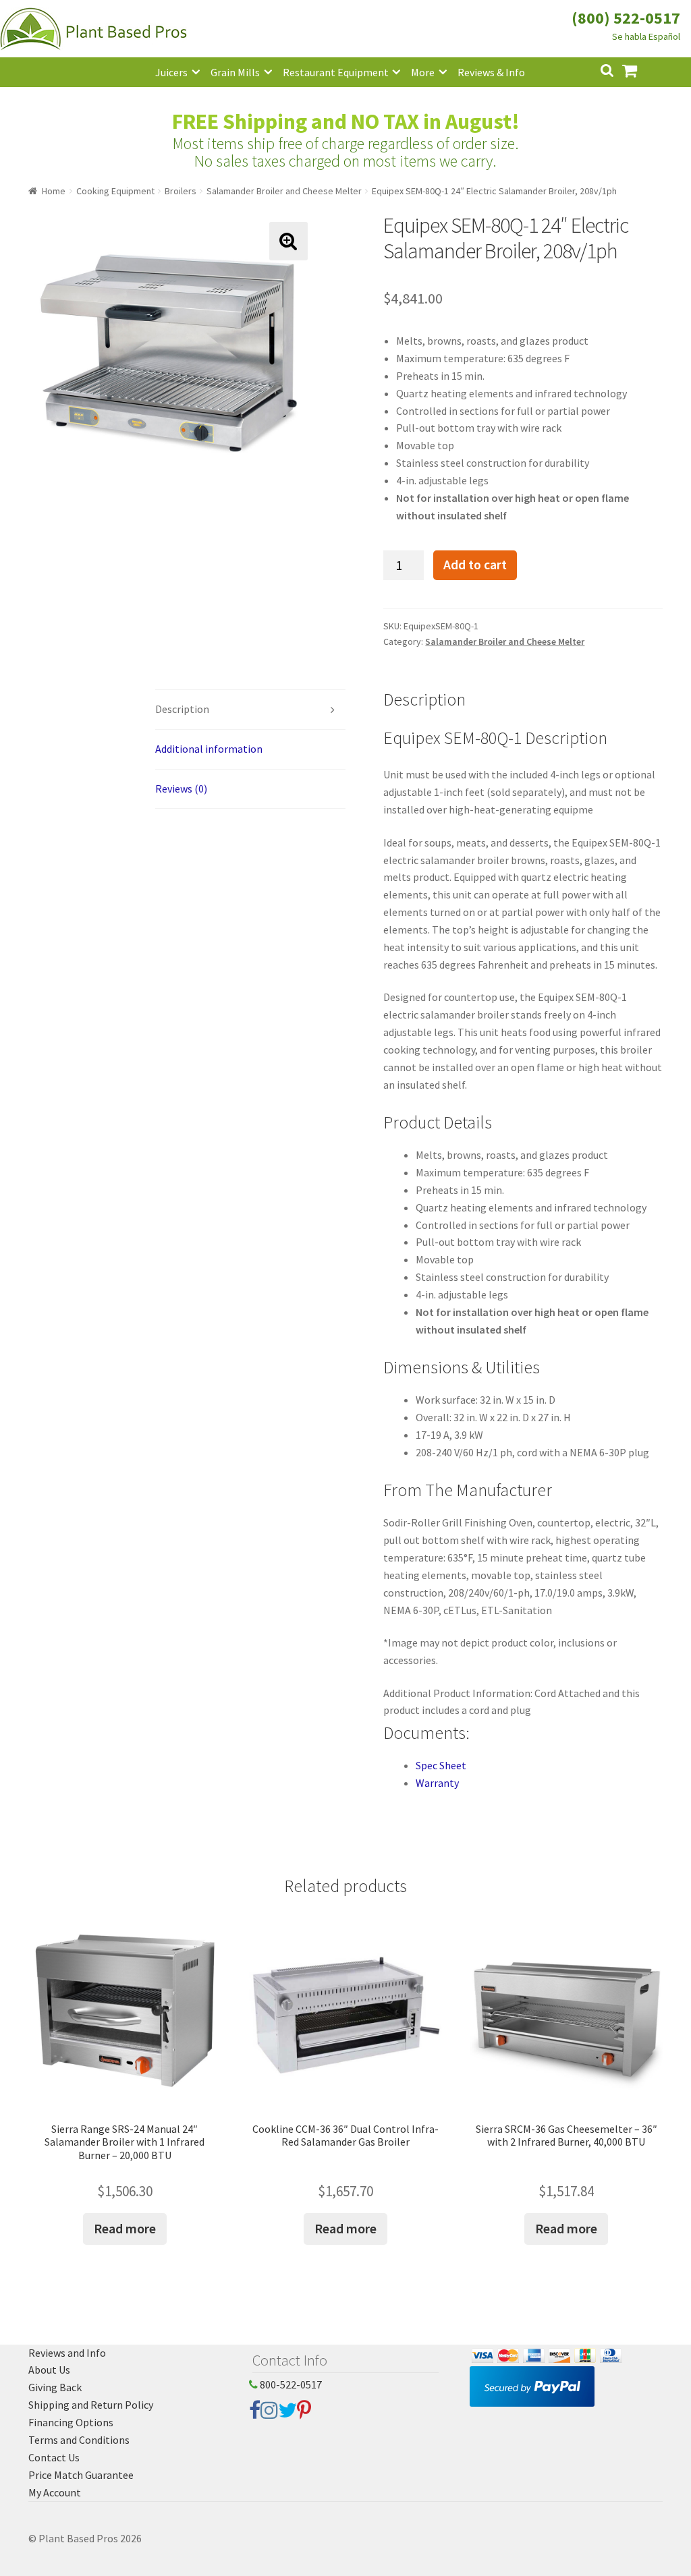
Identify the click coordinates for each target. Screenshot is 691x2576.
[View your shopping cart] (640, 69)
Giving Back (55, 2387)
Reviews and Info (67, 2353)
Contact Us (54, 2457)
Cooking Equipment (115, 191)
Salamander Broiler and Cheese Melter (284, 191)
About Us (49, 2370)
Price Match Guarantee (81, 2475)
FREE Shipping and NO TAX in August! (346, 121)
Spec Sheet (441, 1765)
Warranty (437, 1783)
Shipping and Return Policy (91, 2405)
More (423, 72)
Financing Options (71, 2422)
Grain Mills (235, 72)
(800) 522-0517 (626, 18)
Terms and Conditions (79, 2440)
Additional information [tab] (209, 749)
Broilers (181, 191)
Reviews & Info (491, 72)
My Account (55, 2492)
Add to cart (475, 565)
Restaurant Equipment (336, 72)
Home (54, 191)
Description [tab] (182, 709)
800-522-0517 (290, 2384)
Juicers (171, 72)
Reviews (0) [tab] (181, 789)
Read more (125, 2228)
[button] (288, 241)
